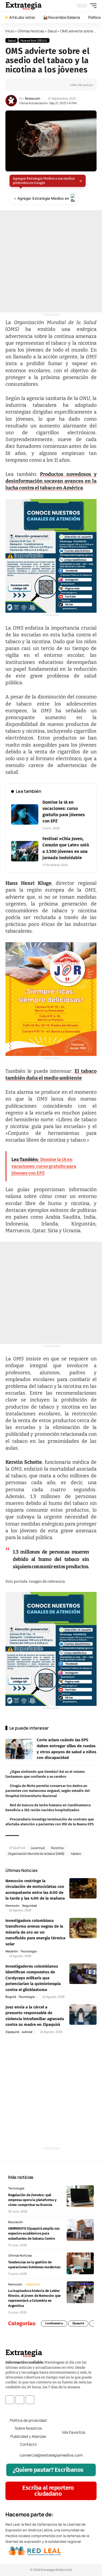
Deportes (33, 2284)
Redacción (33, 98)
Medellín (12, 1951)
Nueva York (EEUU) (34, 40)
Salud (52, 31)
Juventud (38, 1848)
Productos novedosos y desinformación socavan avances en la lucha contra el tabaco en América (51, 481)
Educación (16, 2222)
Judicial (27, 2032)
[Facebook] (10, 2399)
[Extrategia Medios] (24, 6)
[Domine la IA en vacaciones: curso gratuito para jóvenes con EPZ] (25, 814)
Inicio (10, 31)
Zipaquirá (12, 2032)
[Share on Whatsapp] (27, 85)
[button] (92, 6)
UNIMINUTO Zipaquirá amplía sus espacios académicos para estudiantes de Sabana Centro (34, 2233)
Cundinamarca (54, 2324)
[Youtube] (30, 2399)
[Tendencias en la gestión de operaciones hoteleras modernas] (80, 2263)
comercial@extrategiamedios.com (51, 2455)
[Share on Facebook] (18, 85)
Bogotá (11, 1997)
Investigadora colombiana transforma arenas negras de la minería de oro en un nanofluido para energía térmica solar (35, 1932)
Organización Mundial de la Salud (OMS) (36, 1854)
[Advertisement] (51, 261)
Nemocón (13, 1905)
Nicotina (57, 1848)
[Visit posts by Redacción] (11, 101)
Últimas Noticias (31, 31)
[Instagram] (20, 2399)
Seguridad (30, 1905)
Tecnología (28, 1951)
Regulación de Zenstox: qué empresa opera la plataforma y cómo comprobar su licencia (32, 2200)
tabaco (76, 1854)
